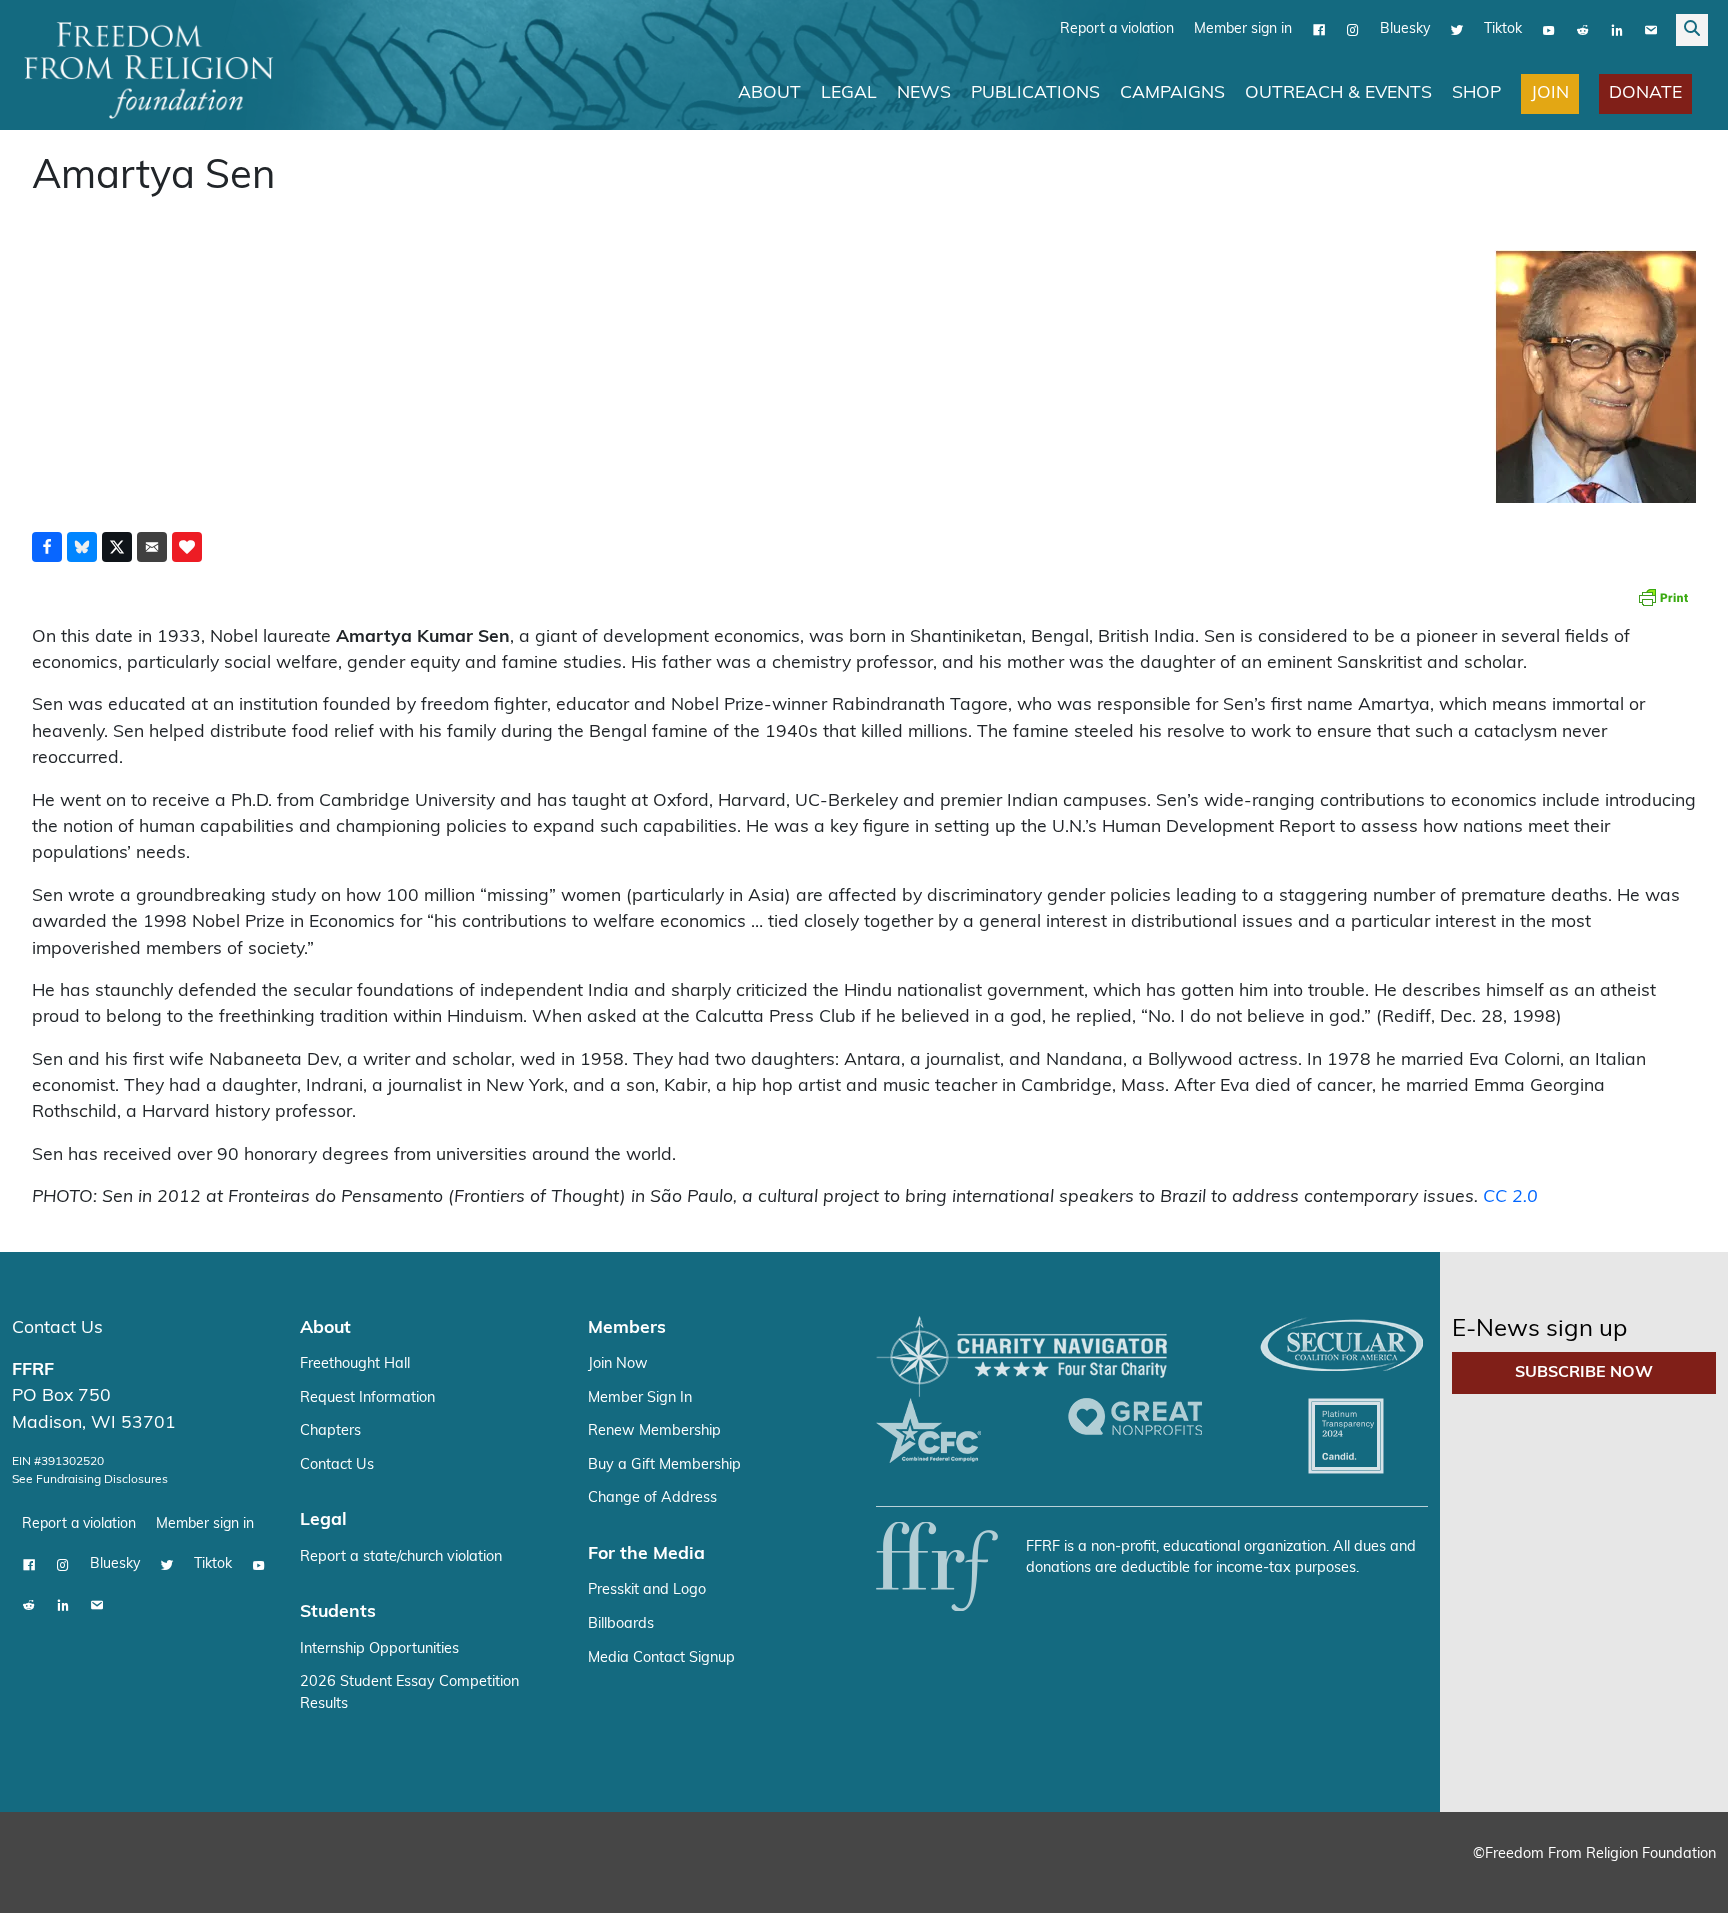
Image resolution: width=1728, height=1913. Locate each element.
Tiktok (1503, 28)
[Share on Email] (152, 546)
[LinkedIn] (1617, 29)
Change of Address (652, 1497)
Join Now (618, 1363)
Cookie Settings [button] (1565, 1878)
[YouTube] (1549, 29)
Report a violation (1117, 28)
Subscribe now (1584, 1372)
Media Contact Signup (661, 1657)
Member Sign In (640, 1397)
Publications (1035, 92)
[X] (1457, 29)
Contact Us (57, 1327)
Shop (1476, 92)
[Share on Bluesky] (82, 546)
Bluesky (1405, 28)
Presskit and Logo (647, 1589)
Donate (1645, 92)
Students (338, 1611)
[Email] (1651, 29)
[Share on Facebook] (47, 546)
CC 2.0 (1510, 1196)
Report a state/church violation (401, 1556)
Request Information (367, 1397)
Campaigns (1172, 92)
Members (627, 1327)
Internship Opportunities (379, 1648)
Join (1550, 92)
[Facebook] (1319, 29)
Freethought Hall (355, 1363)
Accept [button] (1670, 1878)
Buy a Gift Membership (664, 1464)
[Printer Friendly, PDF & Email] (1663, 596)
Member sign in (1243, 28)
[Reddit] (1583, 29)
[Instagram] (1353, 29)
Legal (849, 92)
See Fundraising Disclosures (90, 1479)
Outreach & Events (1338, 92)
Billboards (621, 1623)
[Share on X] (117, 546)
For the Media (646, 1553)
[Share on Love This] (187, 546)
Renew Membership (654, 1430)
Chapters (330, 1430)
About (769, 92)
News (924, 92)
